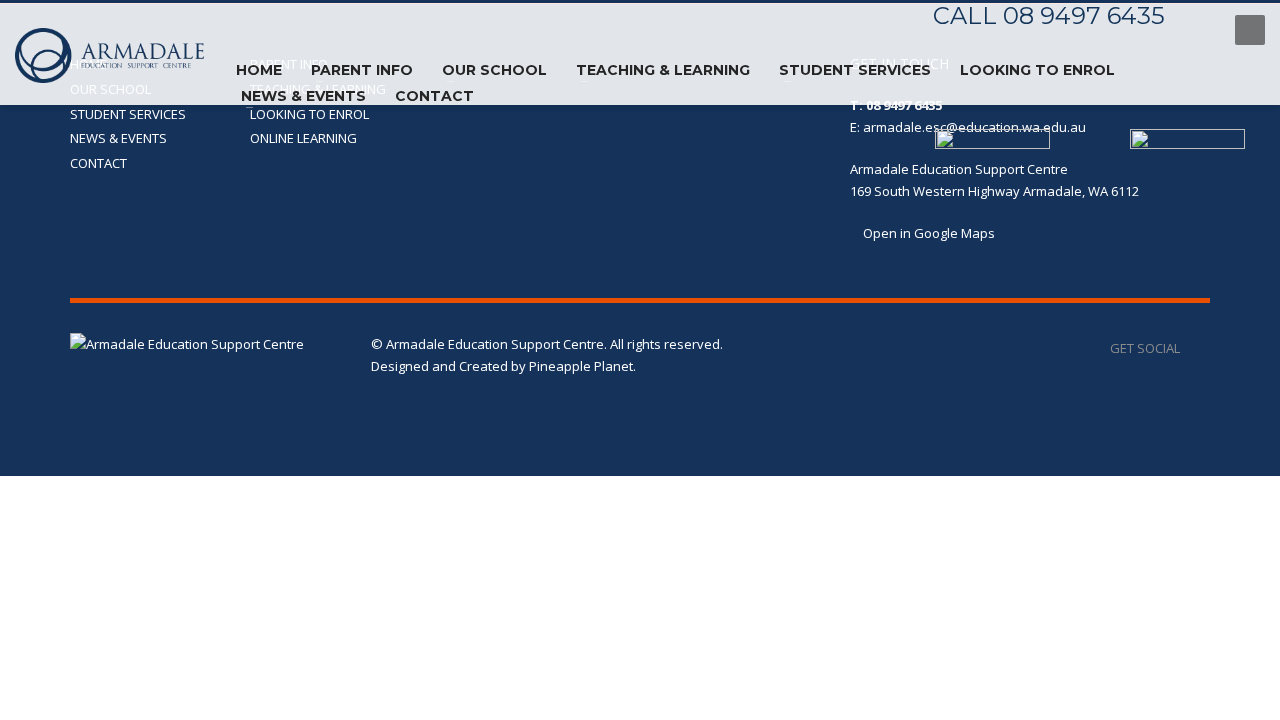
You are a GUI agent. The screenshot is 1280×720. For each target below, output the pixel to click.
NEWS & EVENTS (118, 138)
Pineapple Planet (581, 366)
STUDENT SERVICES (128, 114)
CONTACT (98, 163)
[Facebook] (1200, 30)
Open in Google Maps (927, 233)
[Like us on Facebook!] (1195, 348)
